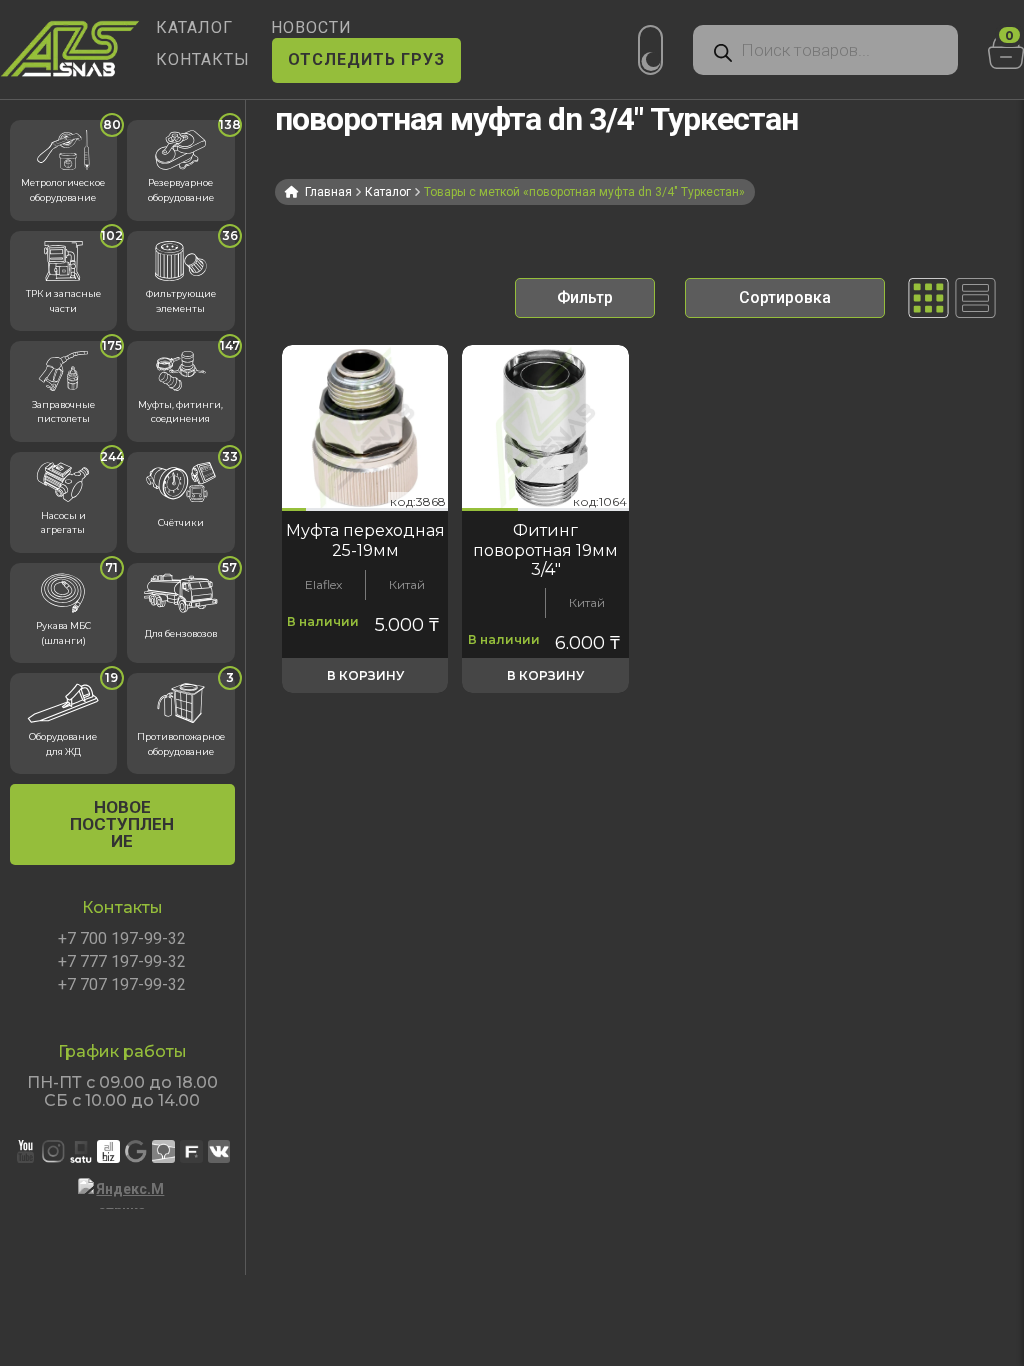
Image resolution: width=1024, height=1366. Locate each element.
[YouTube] (25, 1151)
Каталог (388, 192)
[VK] (219, 1151)
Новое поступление (122, 824)
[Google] (136, 1151)
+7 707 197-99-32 (122, 985)
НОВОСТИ (311, 27)
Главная (328, 192)
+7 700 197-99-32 (122, 939)
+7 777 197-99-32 (122, 962)
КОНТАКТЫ (203, 59)
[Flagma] (191, 1151)
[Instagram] (53, 1151)
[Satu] (81, 1151)
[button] (294, 509)
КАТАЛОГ (194, 27)
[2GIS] (163, 1151)
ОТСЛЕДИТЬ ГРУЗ (366, 59)
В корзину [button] (365, 675)
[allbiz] (108, 1151)
